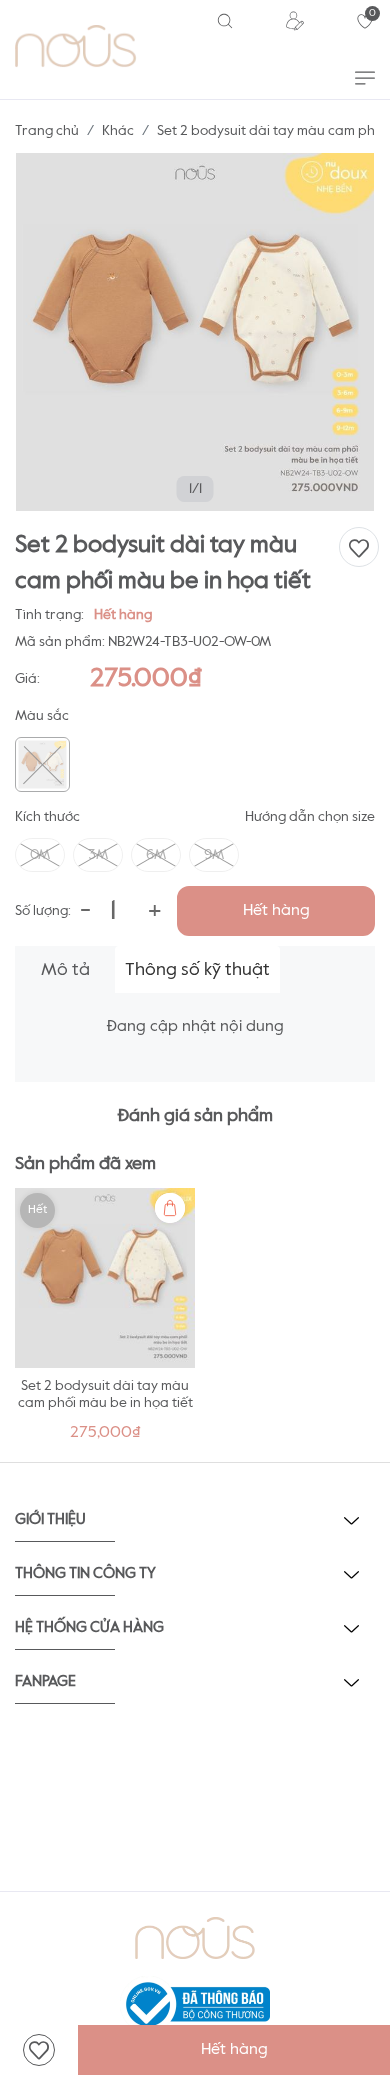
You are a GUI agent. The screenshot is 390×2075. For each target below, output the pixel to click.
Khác (118, 131)
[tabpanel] (105, 1320)
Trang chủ (47, 131)
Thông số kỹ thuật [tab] (197, 970)
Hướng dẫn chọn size (310, 817)
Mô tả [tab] (65, 970)
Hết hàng (276, 911)
